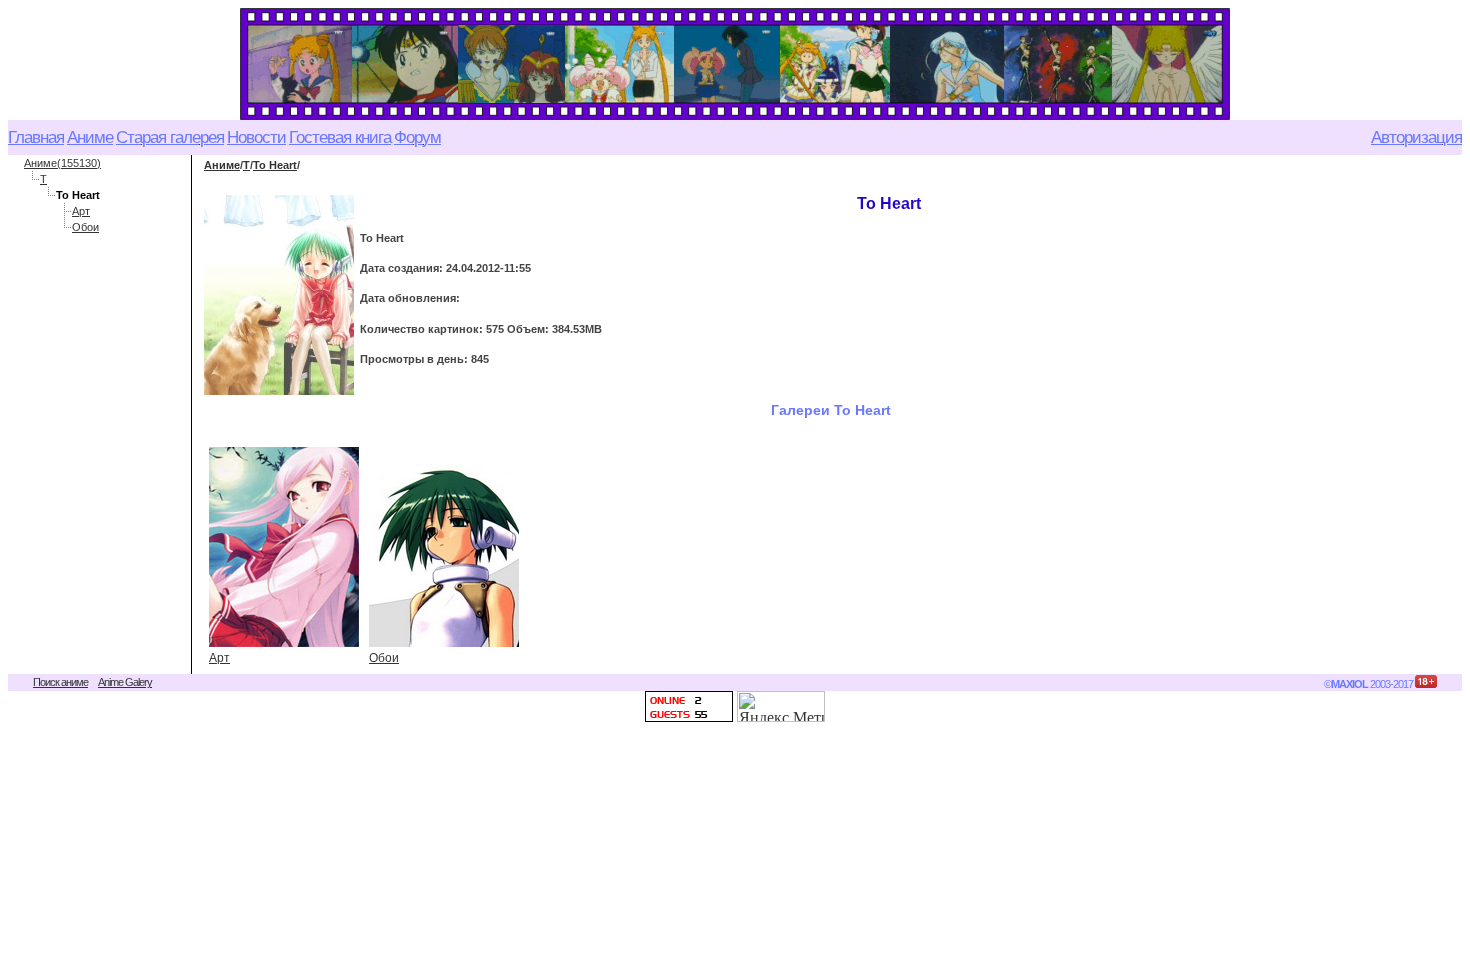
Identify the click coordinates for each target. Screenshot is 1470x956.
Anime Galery (125, 682)
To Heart (275, 165)
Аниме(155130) (62, 163)
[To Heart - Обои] (444, 547)
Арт (81, 211)
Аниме (222, 165)
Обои (85, 227)
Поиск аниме (60, 682)
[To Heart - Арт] (284, 547)
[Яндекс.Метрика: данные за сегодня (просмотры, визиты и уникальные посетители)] (781, 706)
